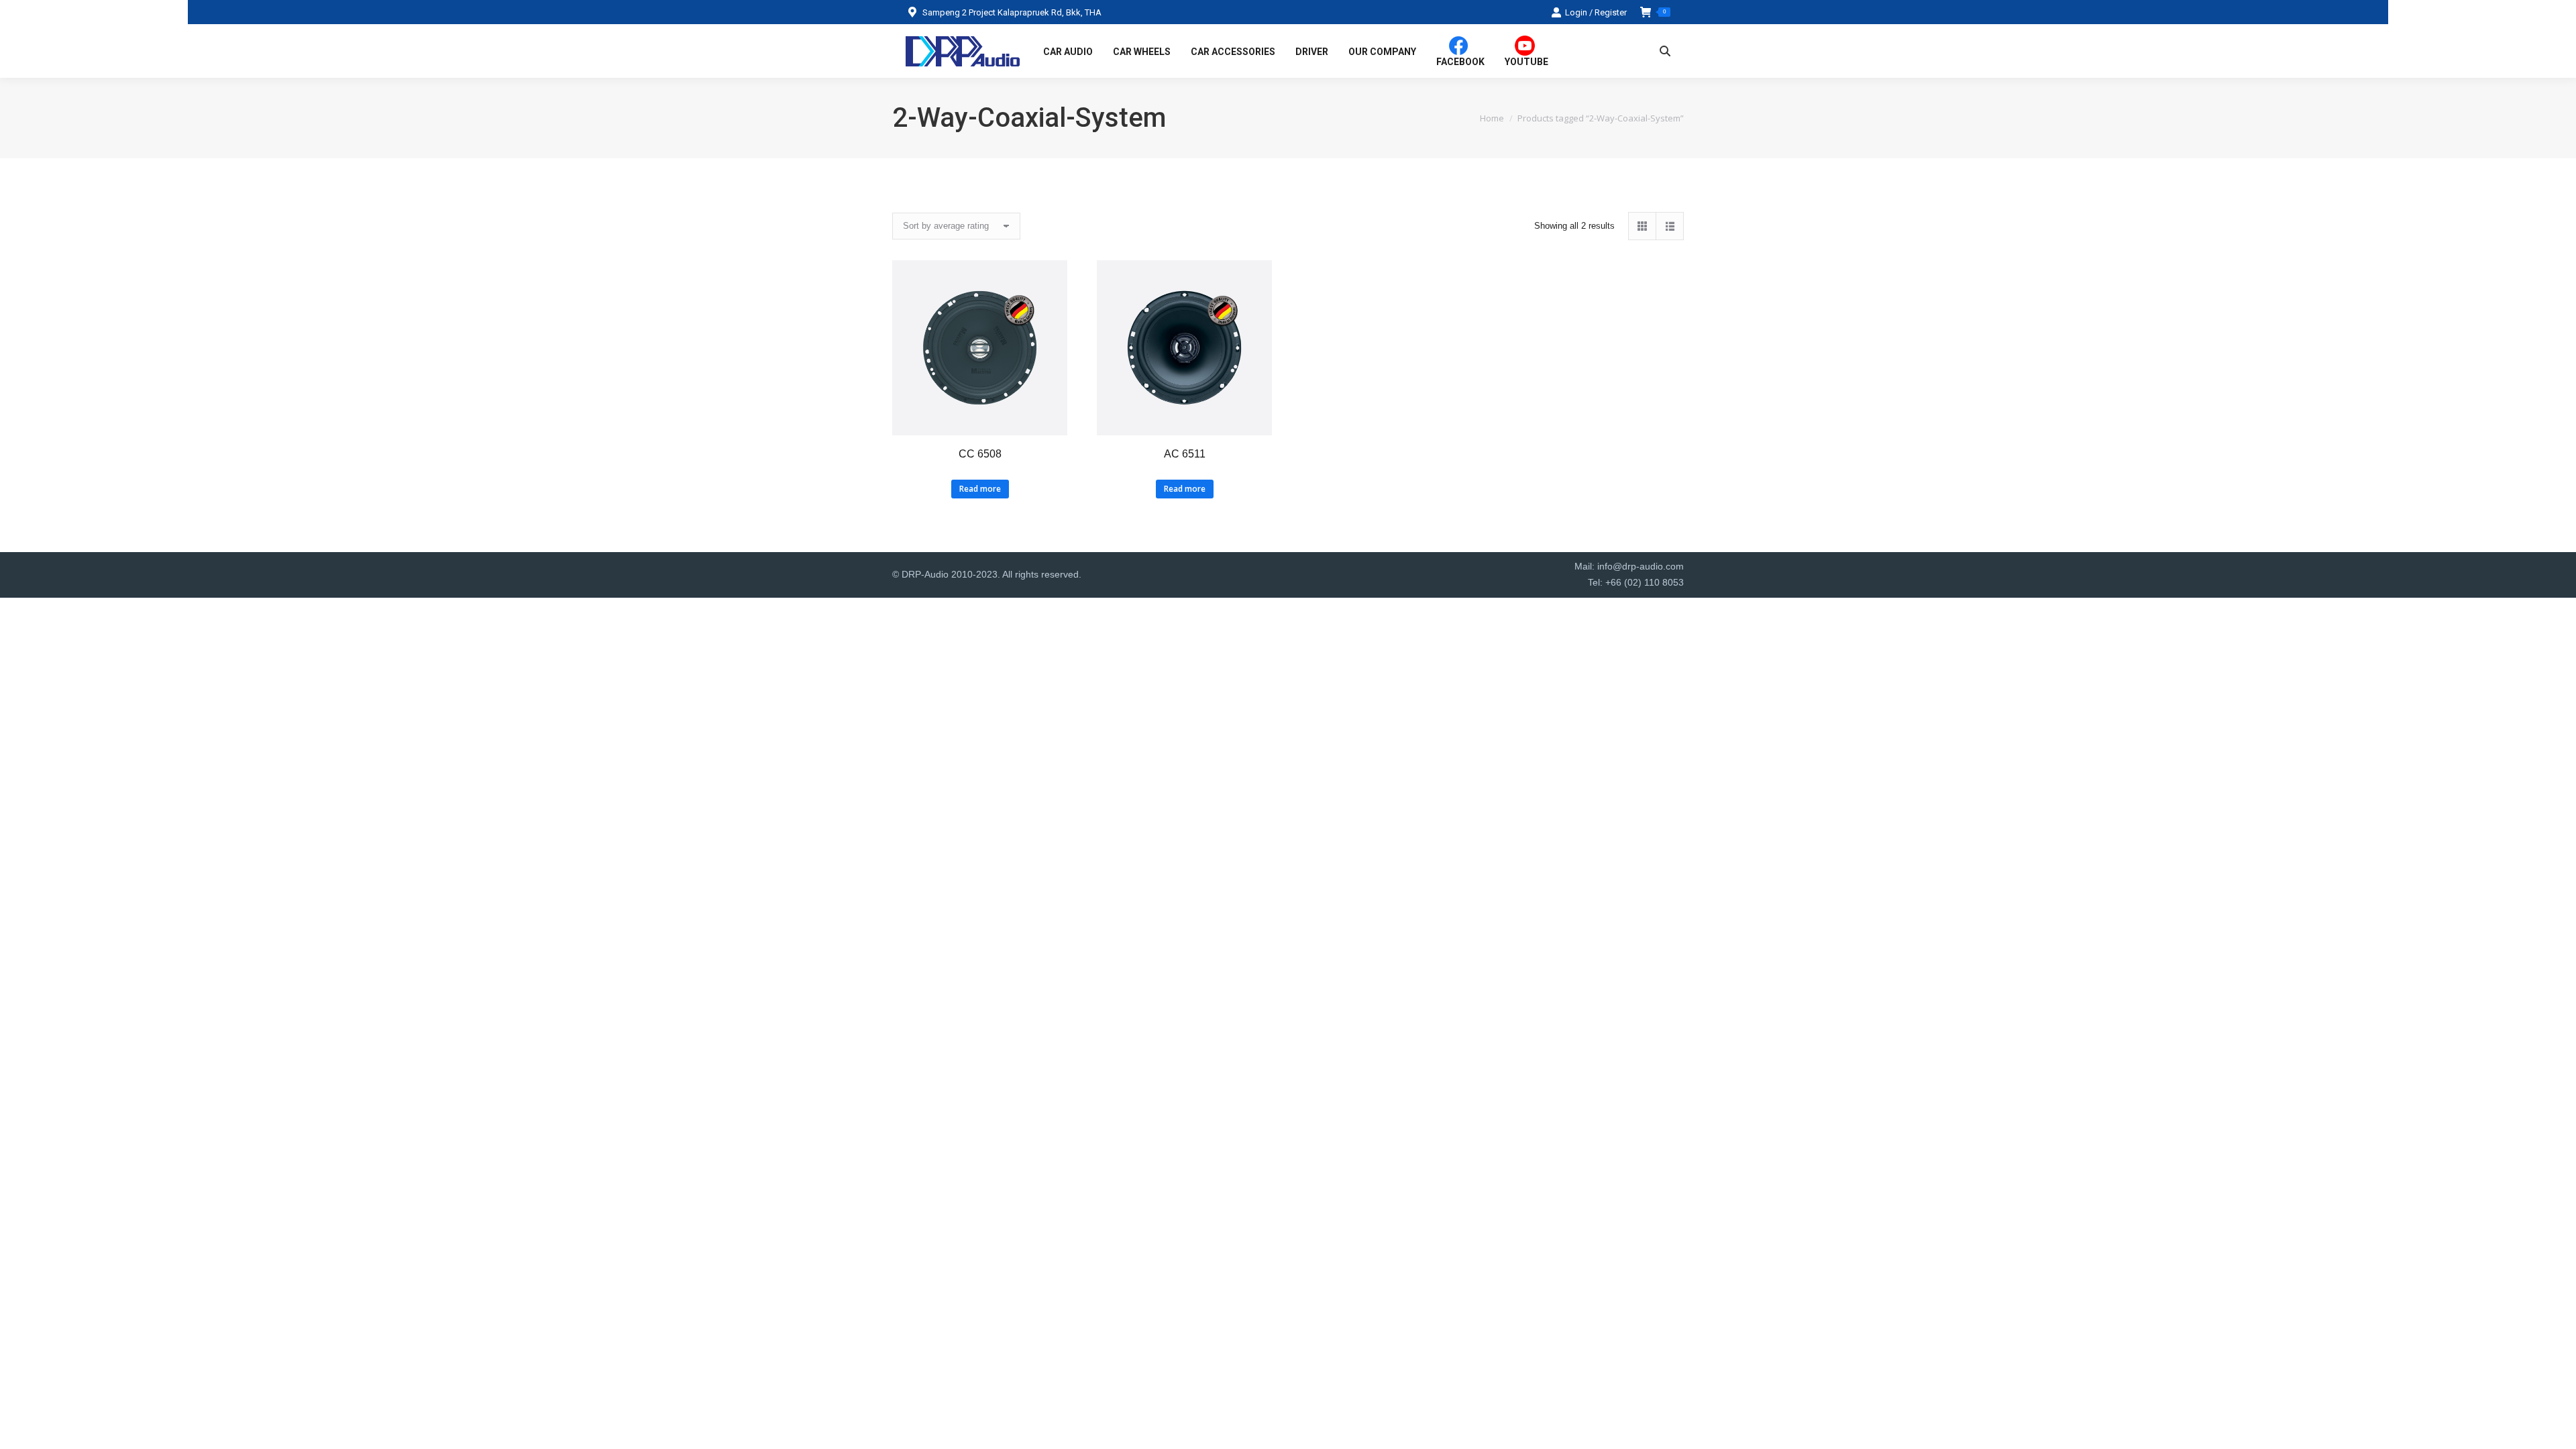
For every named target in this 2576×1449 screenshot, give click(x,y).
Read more (980, 489)
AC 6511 (1185, 454)
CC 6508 (980, 454)
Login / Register (1596, 12)
